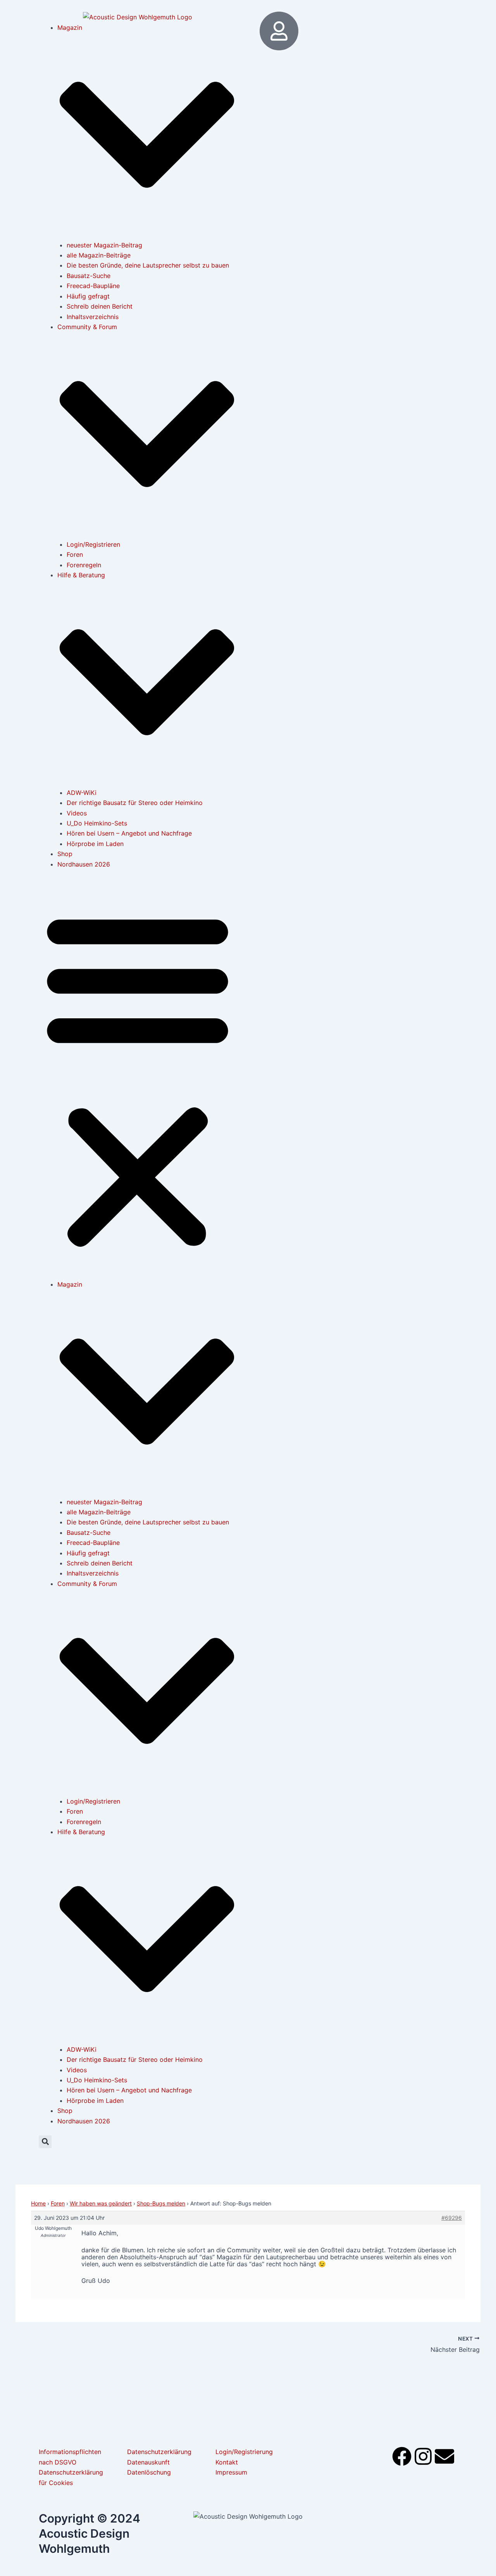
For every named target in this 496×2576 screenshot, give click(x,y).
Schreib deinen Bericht (100, 306)
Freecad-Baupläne (93, 286)
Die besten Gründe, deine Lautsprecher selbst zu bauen (148, 265)
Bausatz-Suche (89, 276)
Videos (77, 813)
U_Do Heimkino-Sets (97, 823)
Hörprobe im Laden (95, 844)
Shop (65, 854)
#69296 (452, 2218)
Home (38, 2203)
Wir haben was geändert (101, 2203)
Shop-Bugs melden (161, 2203)
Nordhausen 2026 (84, 864)
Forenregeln (84, 565)
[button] (138, 1079)
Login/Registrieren (93, 544)
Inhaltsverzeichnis (93, 317)
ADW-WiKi (82, 793)
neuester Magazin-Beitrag (104, 245)
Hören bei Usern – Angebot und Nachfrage (129, 833)
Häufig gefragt (88, 296)
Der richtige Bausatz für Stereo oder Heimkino (135, 803)
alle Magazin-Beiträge (99, 255)
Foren (75, 554)
